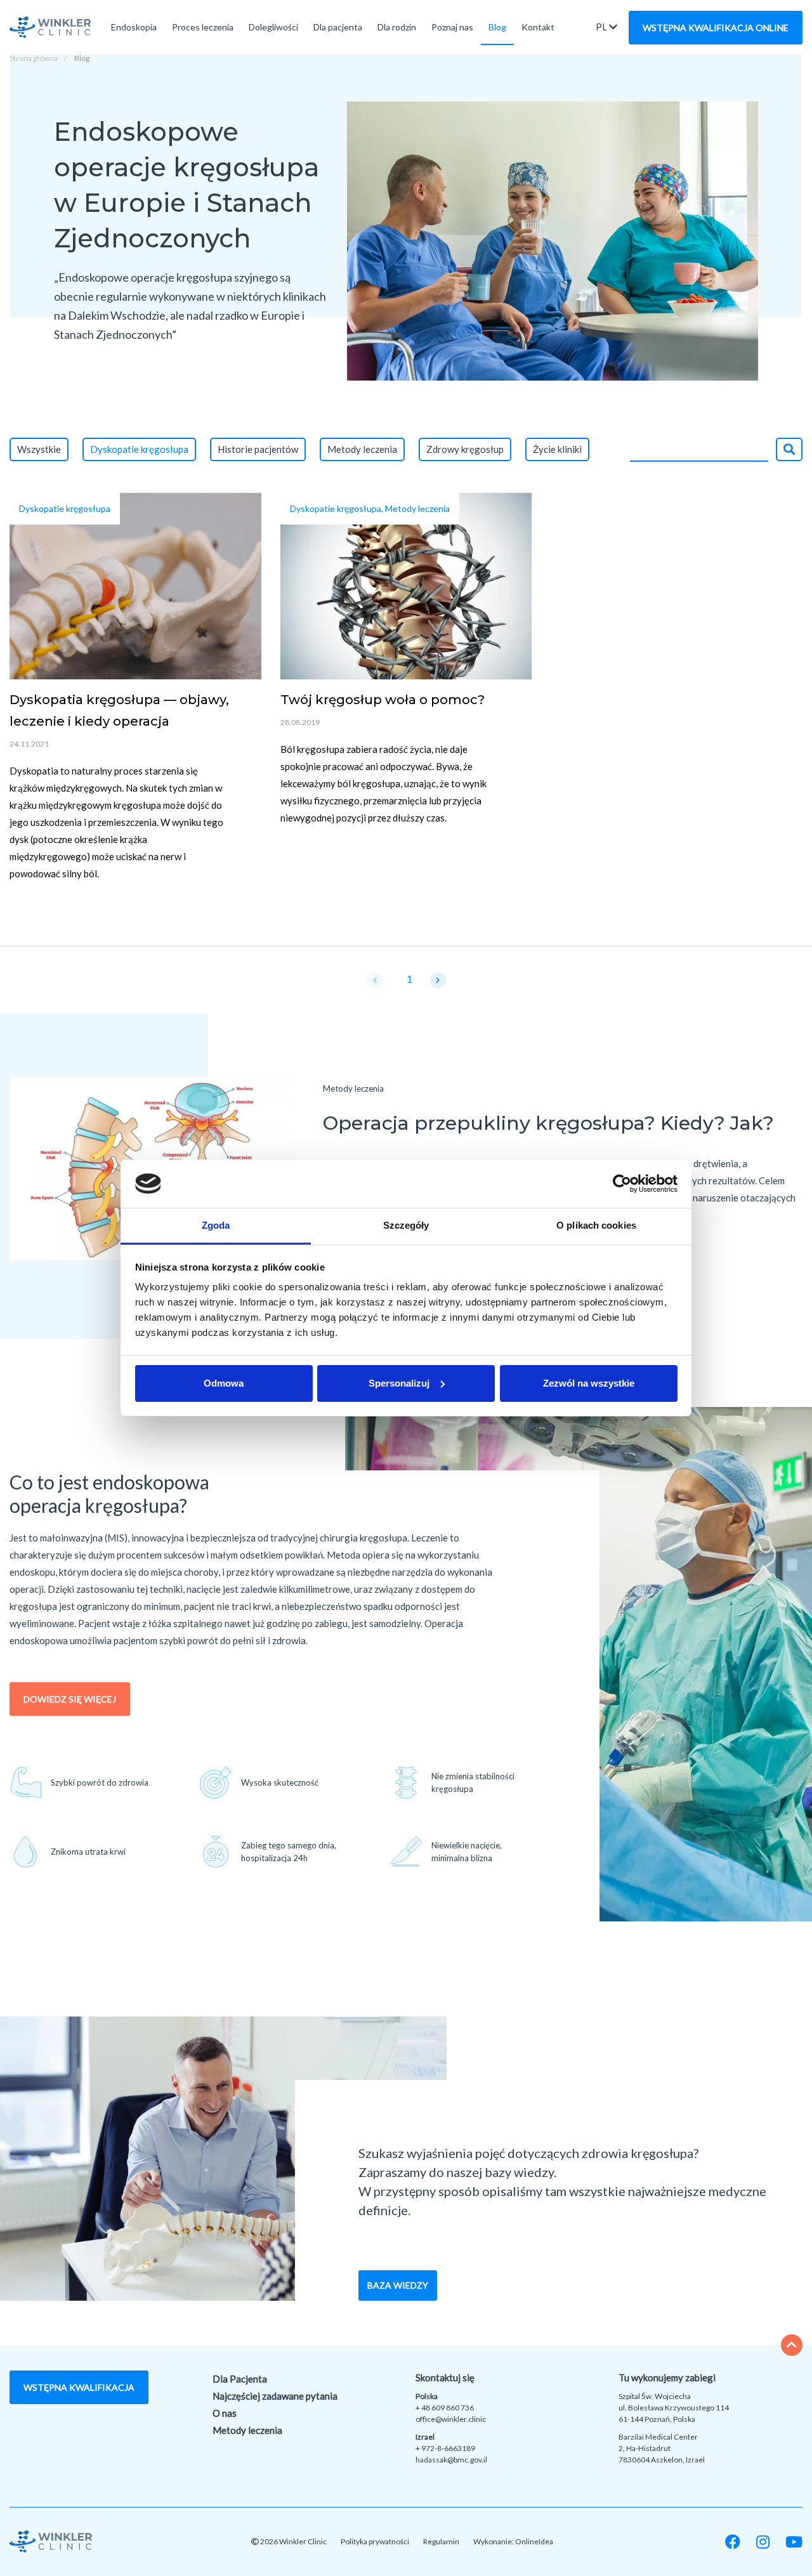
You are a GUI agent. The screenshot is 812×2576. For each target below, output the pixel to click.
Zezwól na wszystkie (589, 1383)
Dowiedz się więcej (70, 1699)
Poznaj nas (452, 27)
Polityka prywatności (375, 2541)
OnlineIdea (534, 2541)
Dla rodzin (397, 27)
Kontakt (538, 27)
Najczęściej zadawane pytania (275, 2396)
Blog (497, 27)
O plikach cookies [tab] (596, 1225)
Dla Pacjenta (240, 2379)
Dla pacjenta (338, 27)
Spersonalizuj (399, 1383)
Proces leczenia (203, 27)
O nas (225, 2413)
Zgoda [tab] (216, 1225)
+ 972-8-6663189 (445, 2448)
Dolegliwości (273, 27)
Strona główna (34, 58)
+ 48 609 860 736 (445, 2408)
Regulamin (441, 2541)
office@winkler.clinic (451, 2419)
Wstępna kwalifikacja (79, 2387)
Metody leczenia (247, 2430)
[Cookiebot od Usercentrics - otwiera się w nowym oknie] (622, 1184)
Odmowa (224, 1383)
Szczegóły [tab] (406, 1225)
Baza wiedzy (398, 2285)
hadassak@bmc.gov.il (451, 2460)
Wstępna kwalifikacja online (716, 28)
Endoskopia (134, 27)
